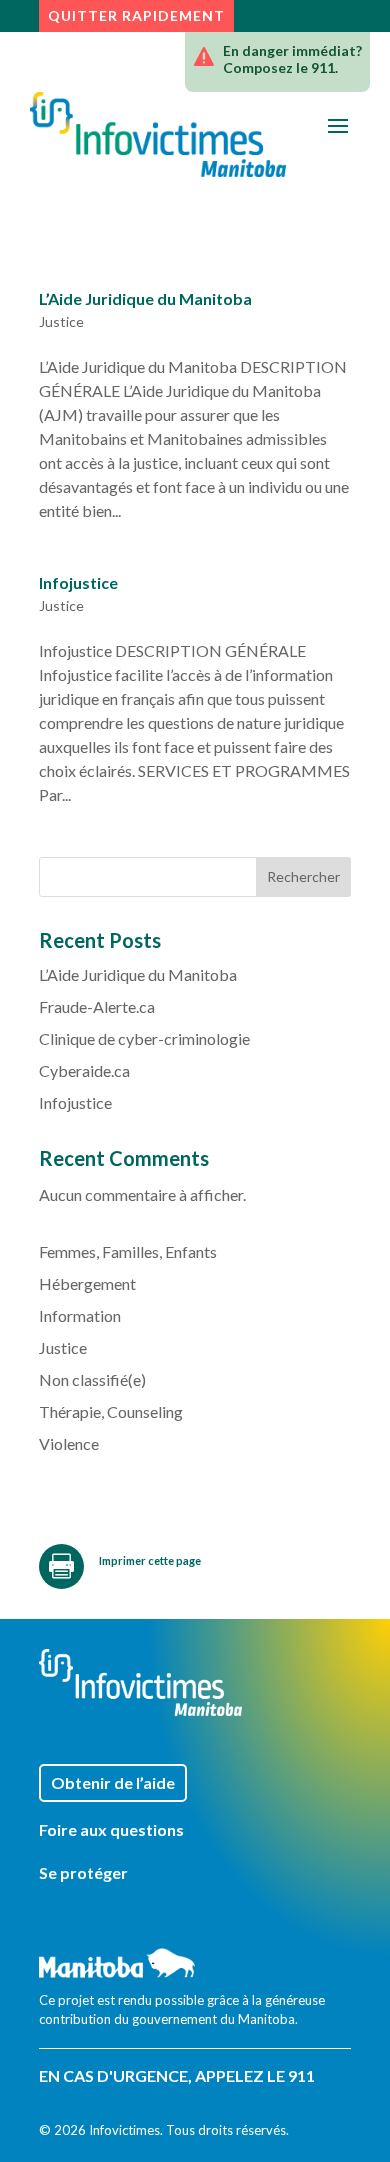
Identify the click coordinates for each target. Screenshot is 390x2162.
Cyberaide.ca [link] (84, 1070)
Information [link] (80, 1315)
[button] (338, 125)
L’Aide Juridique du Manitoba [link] (145, 298)
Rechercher (303, 876)
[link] (158, 135)
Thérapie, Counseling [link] (111, 1411)
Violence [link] (69, 1443)
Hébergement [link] (87, 1283)
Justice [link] (61, 321)
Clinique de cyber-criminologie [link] (144, 1038)
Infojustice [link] (78, 582)
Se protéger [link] (83, 1874)
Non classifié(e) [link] (92, 1379)
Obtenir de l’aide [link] (113, 1782)
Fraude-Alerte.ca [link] (97, 1006)
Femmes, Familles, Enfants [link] (128, 1251)
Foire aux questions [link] (111, 1831)
